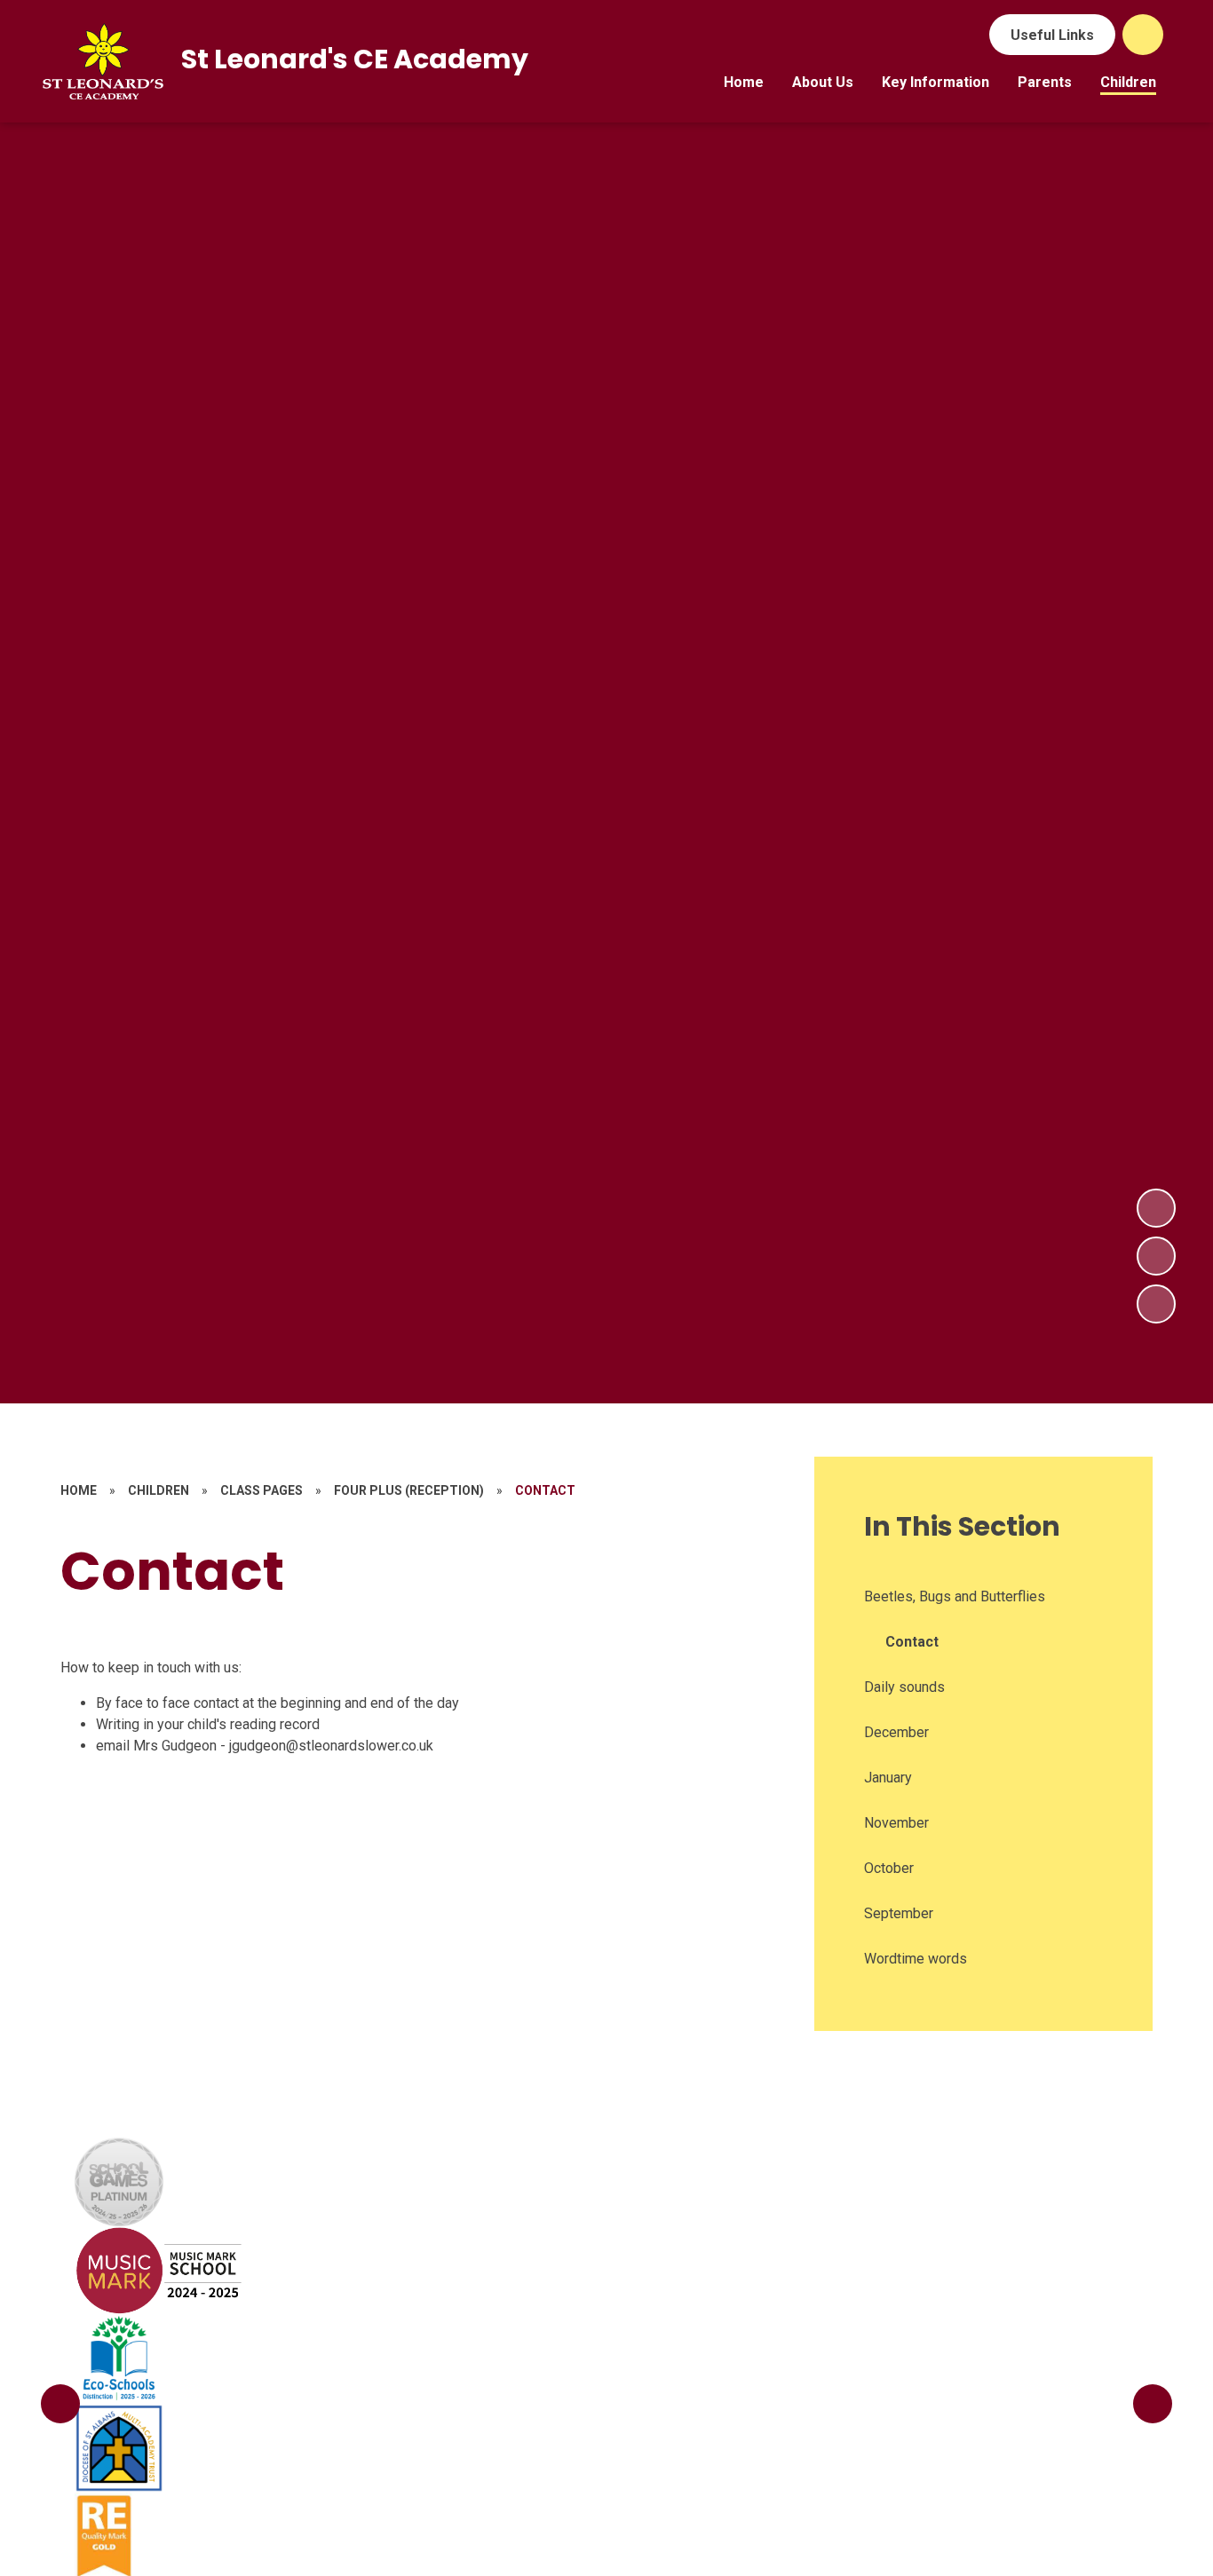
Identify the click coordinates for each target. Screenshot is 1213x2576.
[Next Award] (1153, 2404)
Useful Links (1052, 35)
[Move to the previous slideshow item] (1156, 1256)
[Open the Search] (1143, 35)
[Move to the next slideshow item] (1156, 1208)
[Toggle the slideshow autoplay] (1156, 1304)
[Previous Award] (60, 2404)
